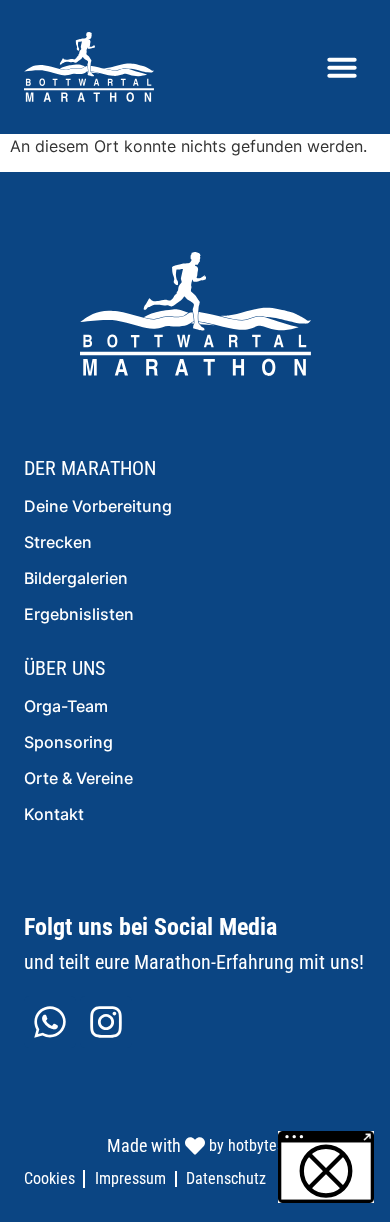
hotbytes (256, 1145)
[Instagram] (106, 1022)
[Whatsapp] (50, 1022)
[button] (342, 67)
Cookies (49, 1179)
